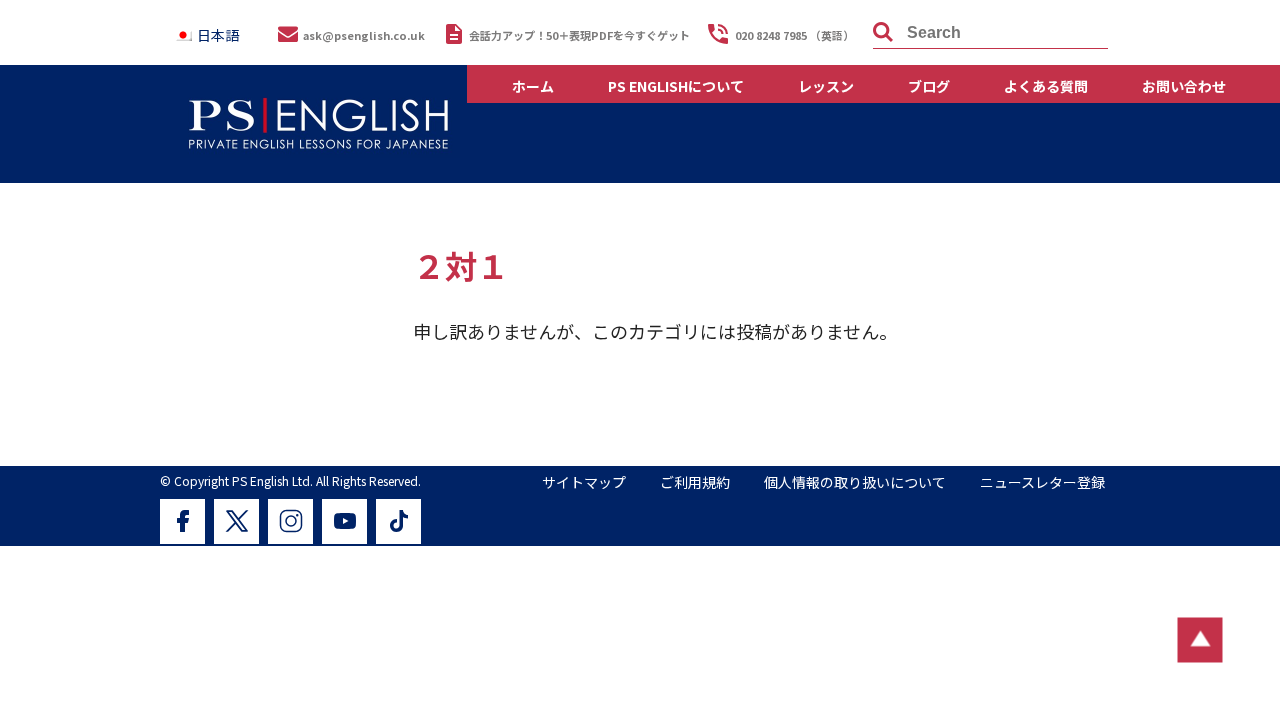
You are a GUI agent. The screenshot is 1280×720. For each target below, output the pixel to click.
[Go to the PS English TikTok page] (398, 521)
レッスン (826, 86)
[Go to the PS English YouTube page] (344, 521)
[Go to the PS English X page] (236, 521)
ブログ (929, 86)
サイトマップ (584, 482)
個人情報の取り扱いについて (855, 482)
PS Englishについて (676, 86)
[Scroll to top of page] (1200, 640)
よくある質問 (1046, 86)
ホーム (533, 86)
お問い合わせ (1184, 86)
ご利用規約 (695, 482)
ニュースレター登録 (1042, 482)
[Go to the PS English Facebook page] (182, 521)
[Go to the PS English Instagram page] (290, 521)
